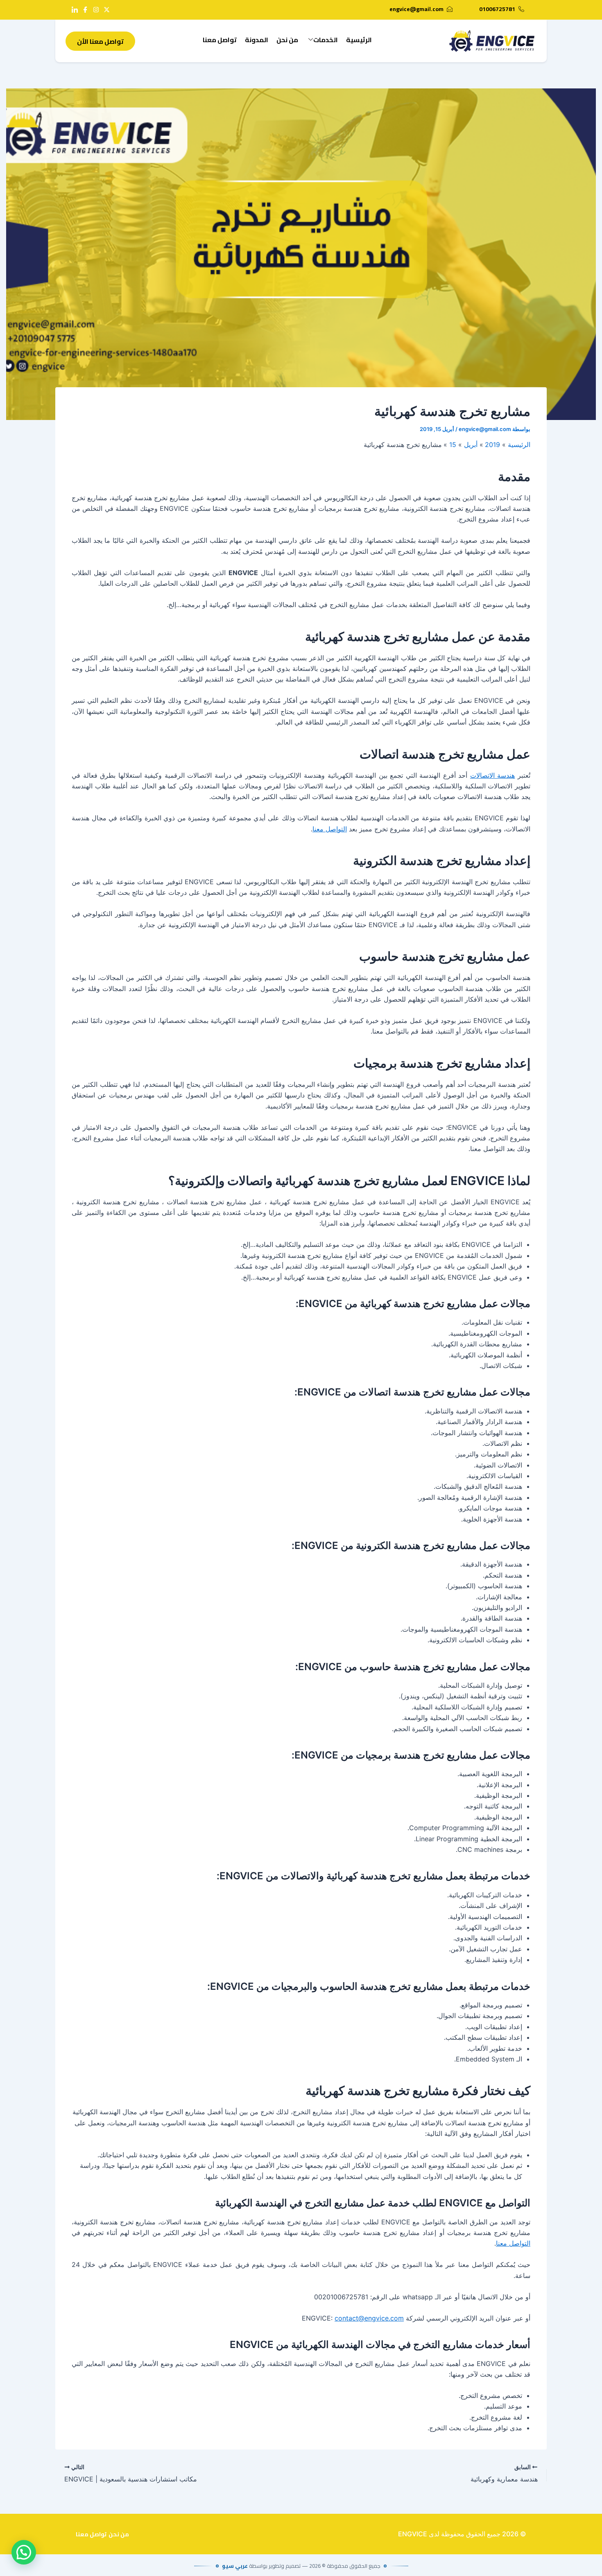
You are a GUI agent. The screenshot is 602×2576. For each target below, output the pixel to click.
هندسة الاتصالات (493, 775)
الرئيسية (359, 40)
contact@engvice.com (369, 2318)
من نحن (287, 40)
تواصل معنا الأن (100, 41)
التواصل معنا (330, 829)
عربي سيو (235, 2566)
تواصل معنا (220, 40)
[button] (24, 2552)
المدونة (257, 40)
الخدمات (326, 40)
